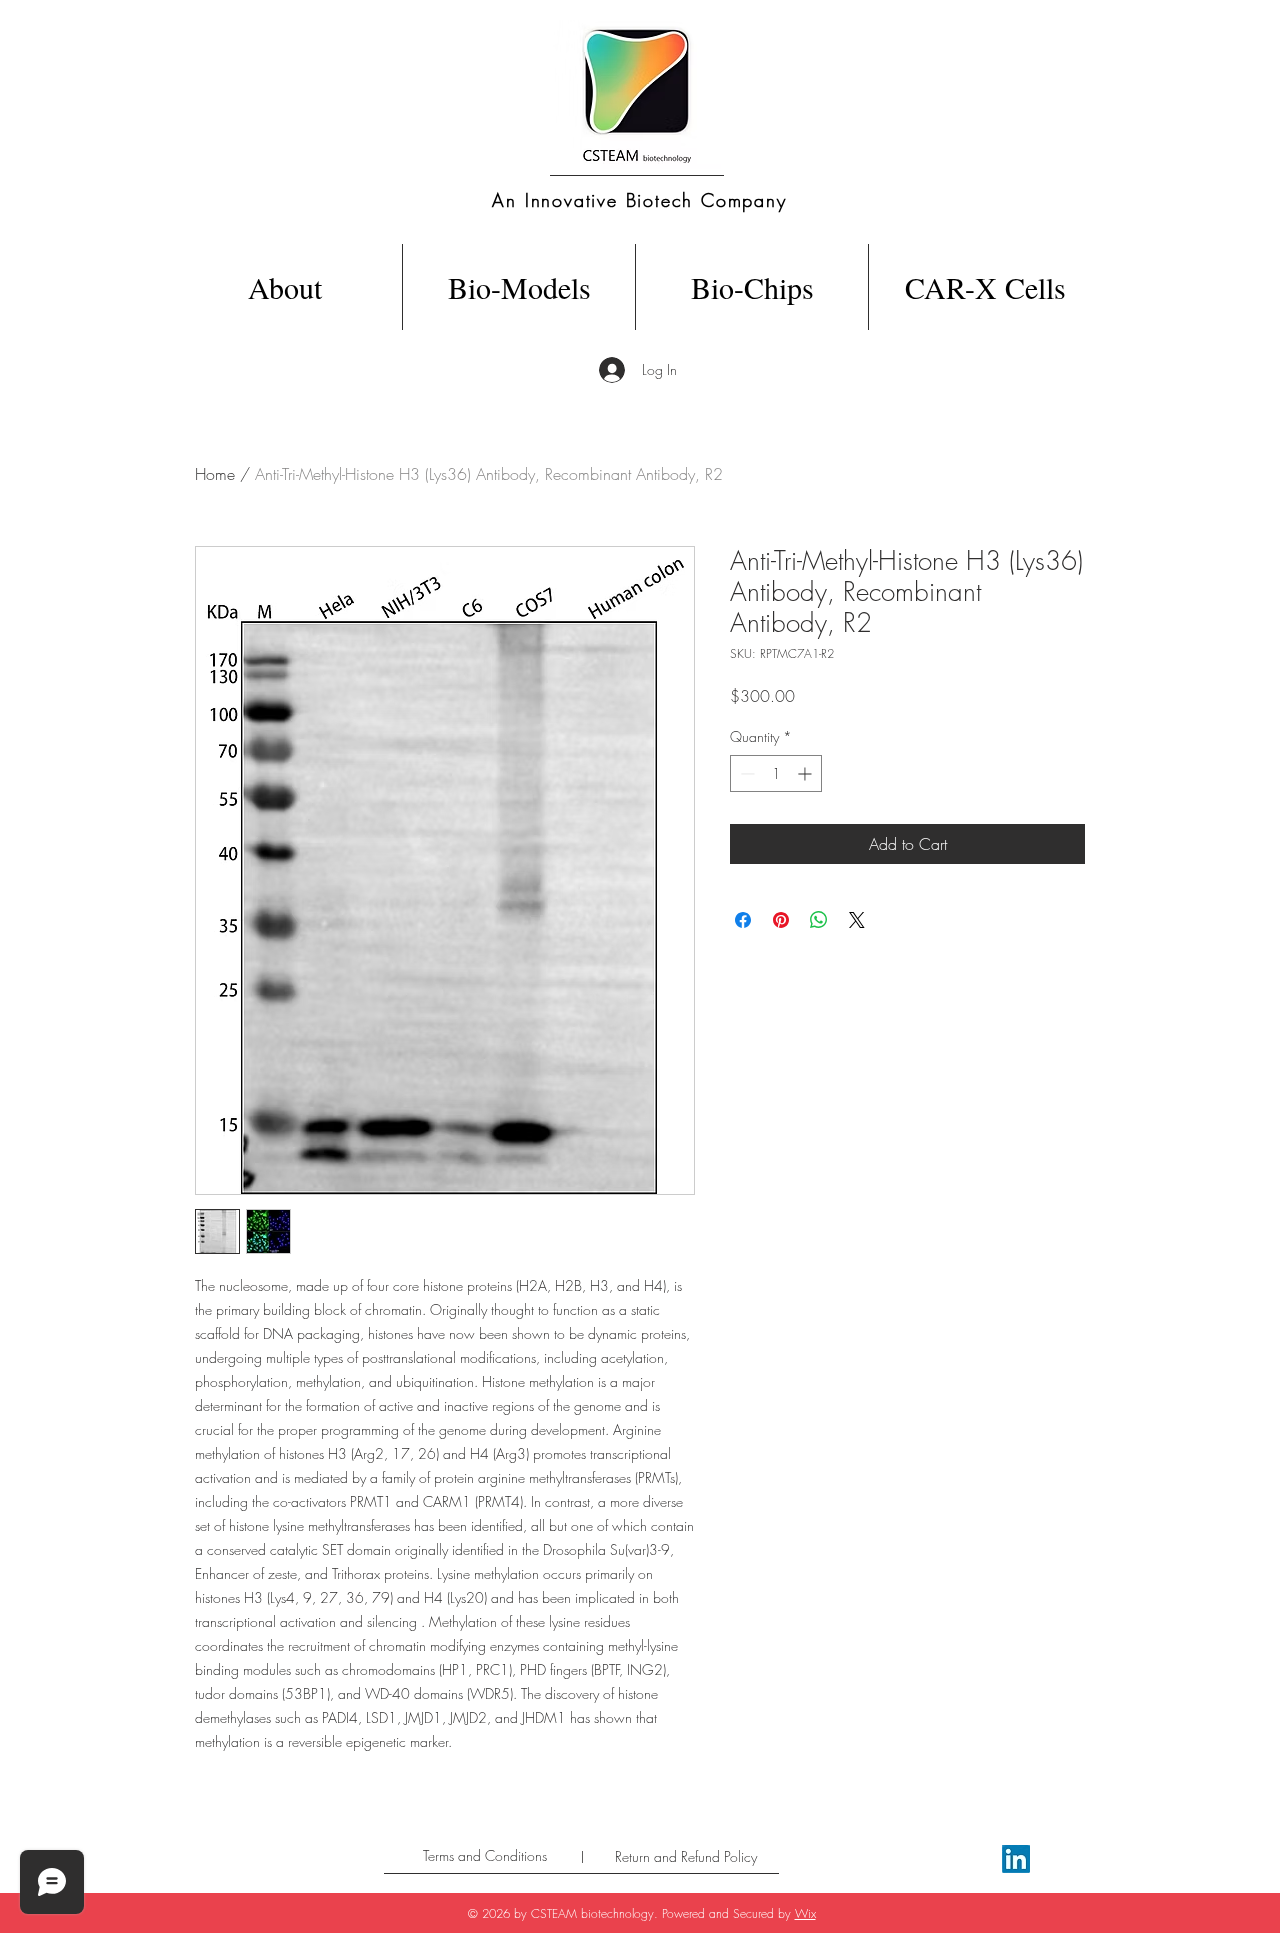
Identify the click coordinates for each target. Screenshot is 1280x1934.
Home (215, 474)
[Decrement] (745, 773)
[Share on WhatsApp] (819, 920)
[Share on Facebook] (743, 920)
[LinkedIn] (1016, 1859)
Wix (805, 1913)
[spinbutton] (776, 773)
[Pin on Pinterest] (781, 920)
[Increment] (806, 773)
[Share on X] (857, 920)
